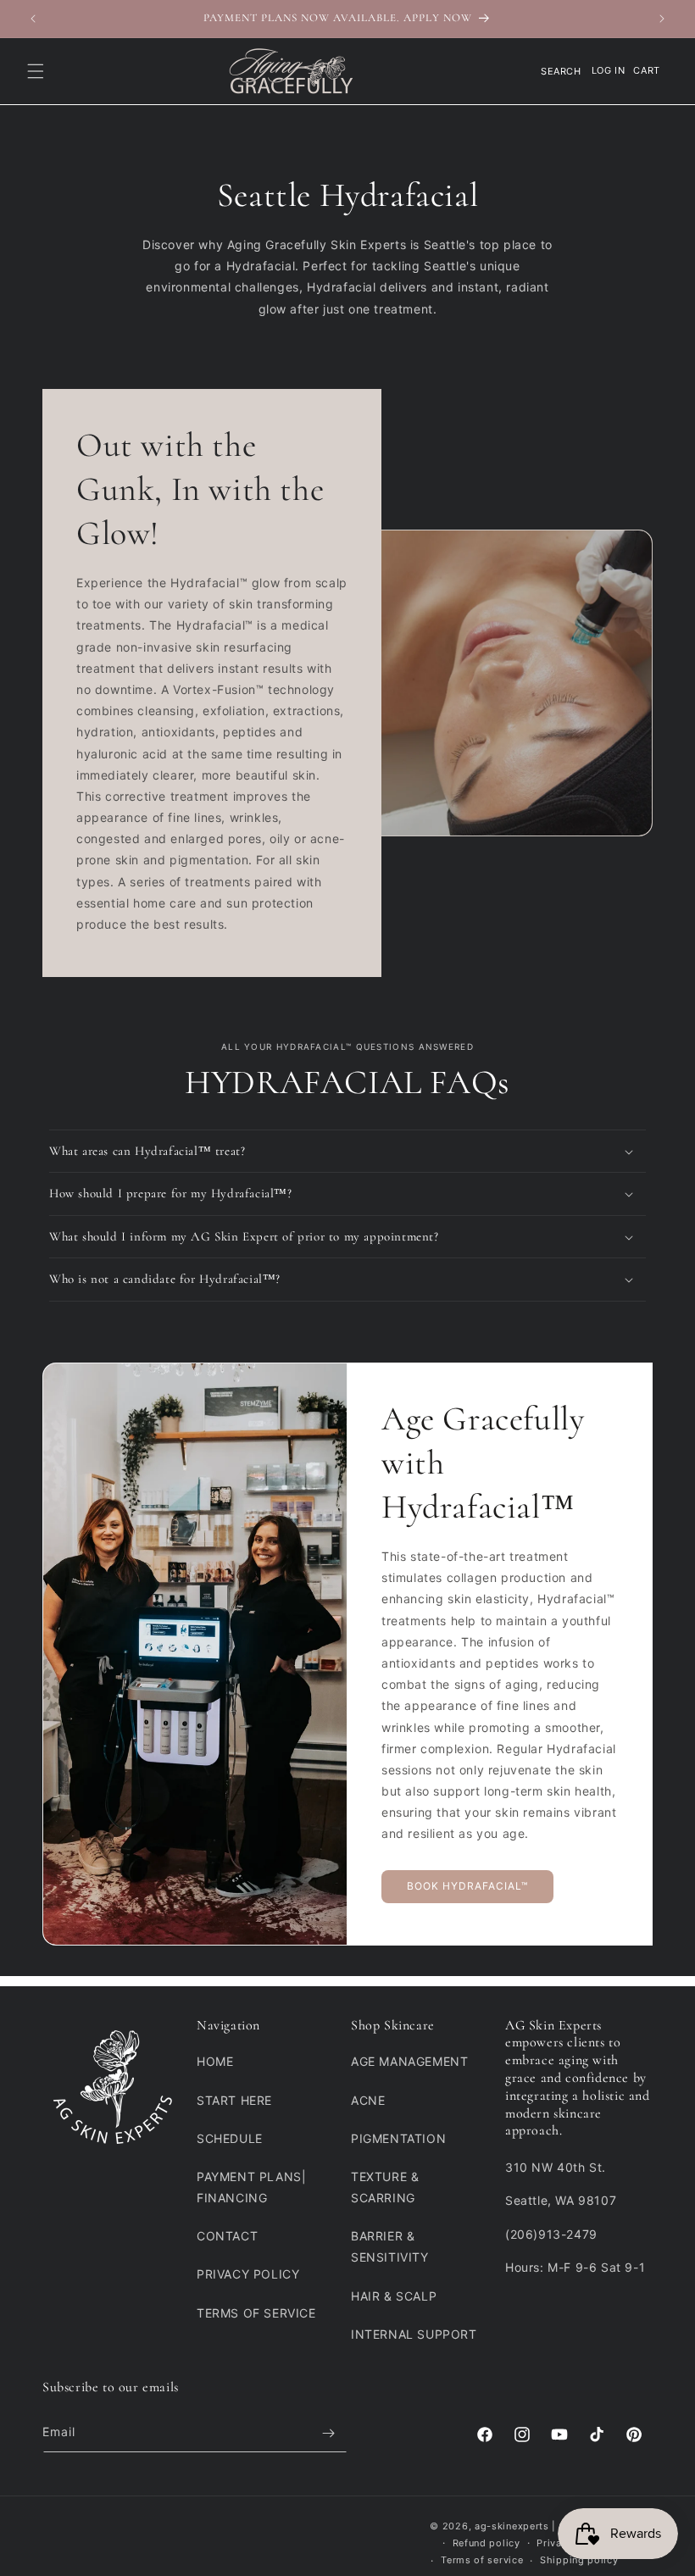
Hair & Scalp (394, 2296)
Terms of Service (256, 2313)
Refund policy (486, 2543)
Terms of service (482, 2560)
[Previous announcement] (33, 19)
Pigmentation (398, 2138)
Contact (227, 2236)
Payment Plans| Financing (251, 2187)
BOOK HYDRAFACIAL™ (467, 1886)
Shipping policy (579, 2560)
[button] (36, 71)
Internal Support (414, 2334)
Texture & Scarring (385, 2187)
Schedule (230, 2138)
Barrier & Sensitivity (390, 2246)
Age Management (409, 2061)
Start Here (234, 2100)
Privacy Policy (248, 2274)
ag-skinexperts (512, 2526)
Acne (368, 2100)
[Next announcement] (662, 19)
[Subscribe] (328, 2433)
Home (215, 2061)
